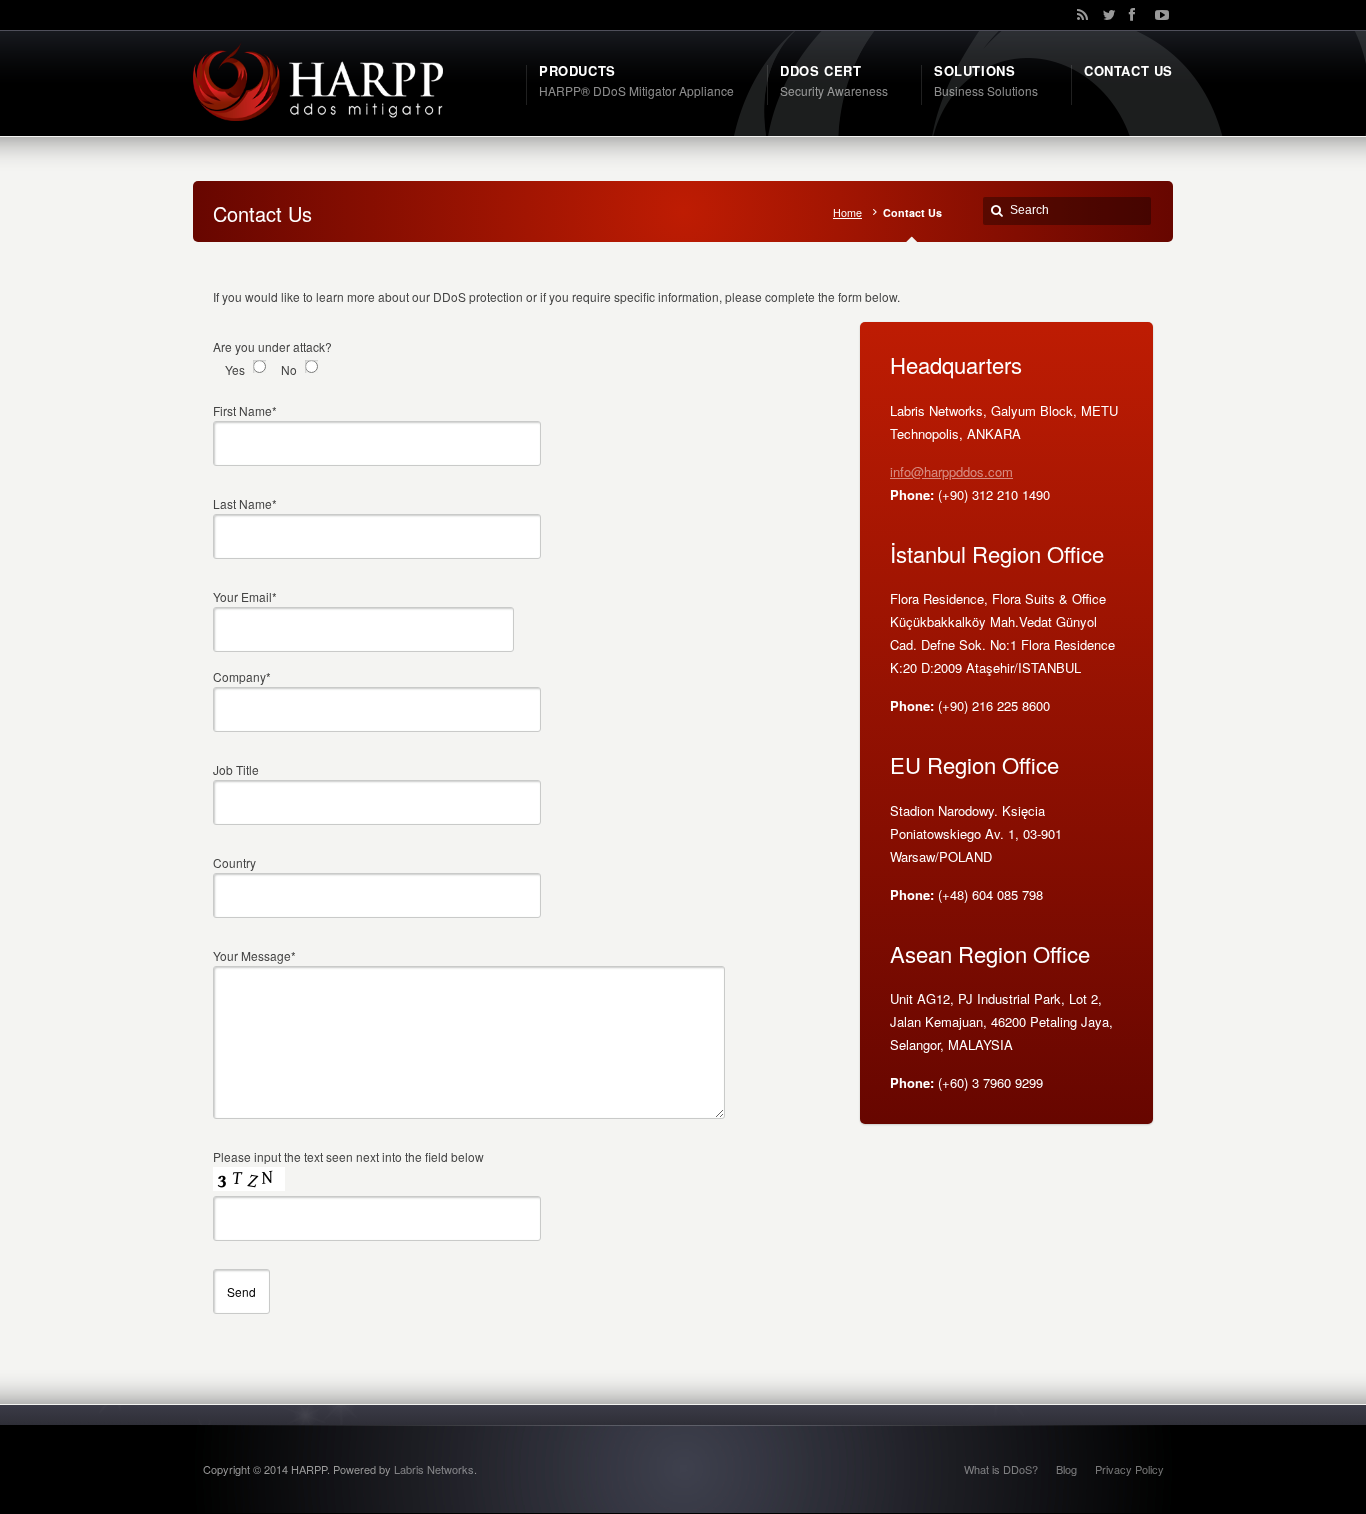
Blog (1066, 1469)
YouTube (1156, 15)
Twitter (1105, 15)
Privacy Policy (1129, 1469)
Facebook (1131, 15)
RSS (1079, 15)
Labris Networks (434, 1469)
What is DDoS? (1001, 1469)
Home (847, 212)
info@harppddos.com (951, 471)
